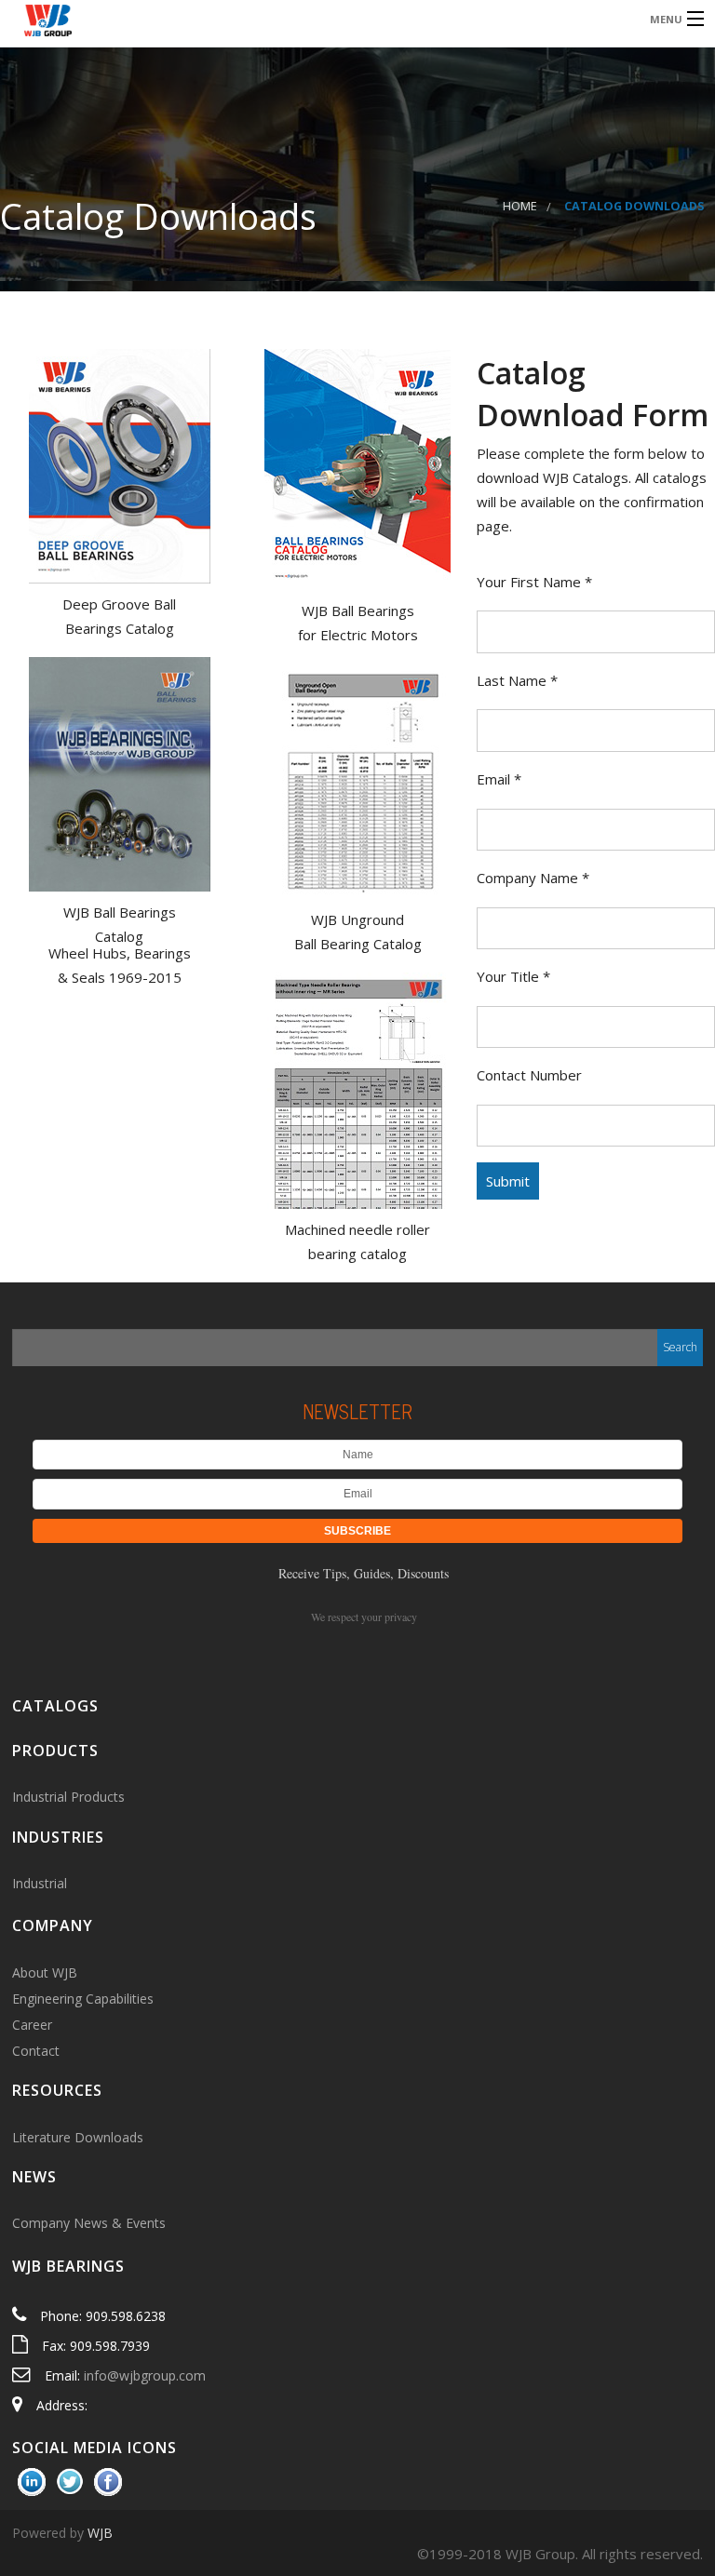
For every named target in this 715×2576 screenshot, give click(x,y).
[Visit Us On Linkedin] (31, 2481)
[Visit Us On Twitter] (69, 2481)
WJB (100, 2533)
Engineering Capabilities (83, 1999)
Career (32, 2025)
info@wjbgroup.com (145, 2375)
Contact (36, 2051)
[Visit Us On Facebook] (108, 2481)
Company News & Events (89, 2223)
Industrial (40, 1883)
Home (520, 206)
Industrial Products (68, 1797)
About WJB (45, 1972)
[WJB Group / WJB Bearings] (276, 18)
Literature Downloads (78, 2137)
